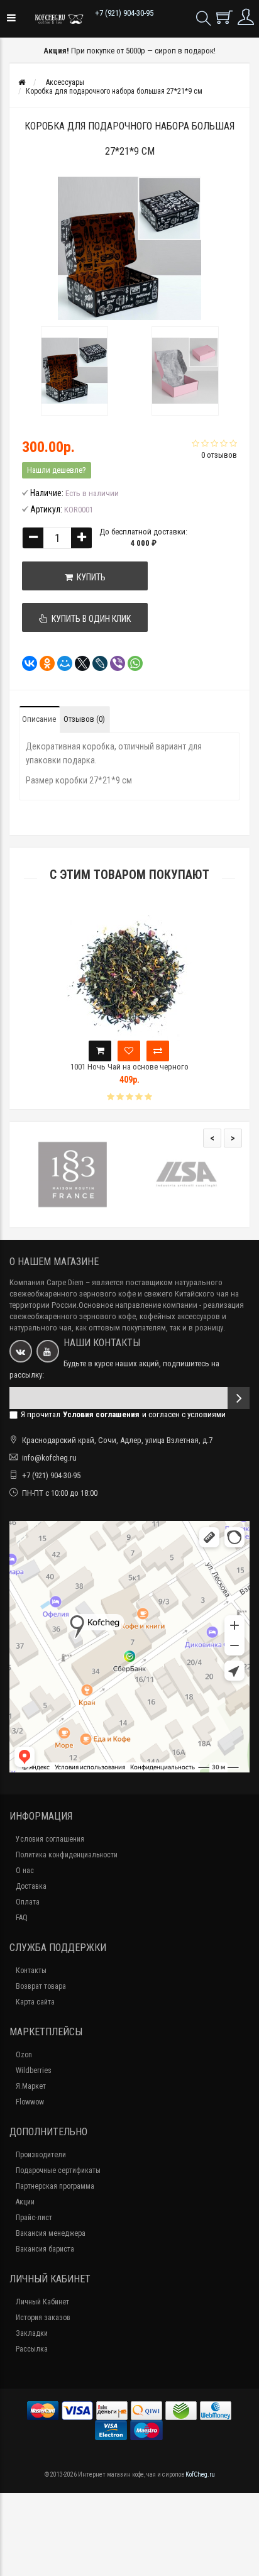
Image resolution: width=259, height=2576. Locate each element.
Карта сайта (35, 2002)
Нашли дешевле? (57, 470)
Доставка (31, 1886)
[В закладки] (129, 1051)
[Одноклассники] (43, 663)
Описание (39, 719)
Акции (25, 2202)
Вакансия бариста (45, 2249)
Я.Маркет (31, 2086)
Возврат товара (41, 1986)
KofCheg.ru (200, 2474)
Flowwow (30, 2102)
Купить (89, 577)
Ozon (24, 2055)
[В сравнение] (158, 1051)
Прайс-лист (34, 2218)
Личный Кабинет (42, 2302)
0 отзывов (219, 455)
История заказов (43, 2318)
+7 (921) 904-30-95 (124, 13)
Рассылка (32, 2349)
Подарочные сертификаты (58, 2170)
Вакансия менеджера (51, 2233)
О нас (25, 1871)
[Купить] (100, 1051)
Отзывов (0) (84, 719)
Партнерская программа (55, 2186)
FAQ (22, 1918)
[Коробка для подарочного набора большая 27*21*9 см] (74, 371)
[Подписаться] (239, 1398)
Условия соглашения (50, 1839)
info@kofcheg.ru (49, 1458)
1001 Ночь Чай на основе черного (129, 1067)
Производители (41, 2155)
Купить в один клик (89, 619)
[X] (79, 663)
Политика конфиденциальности (67, 1855)
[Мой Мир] (61, 663)
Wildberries (34, 2070)
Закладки (32, 2333)
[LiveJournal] (96, 663)
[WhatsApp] (131, 663)
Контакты (31, 1971)
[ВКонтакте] (26, 663)
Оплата (28, 1902)
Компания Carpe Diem (47, 1282)
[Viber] (114, 663)
